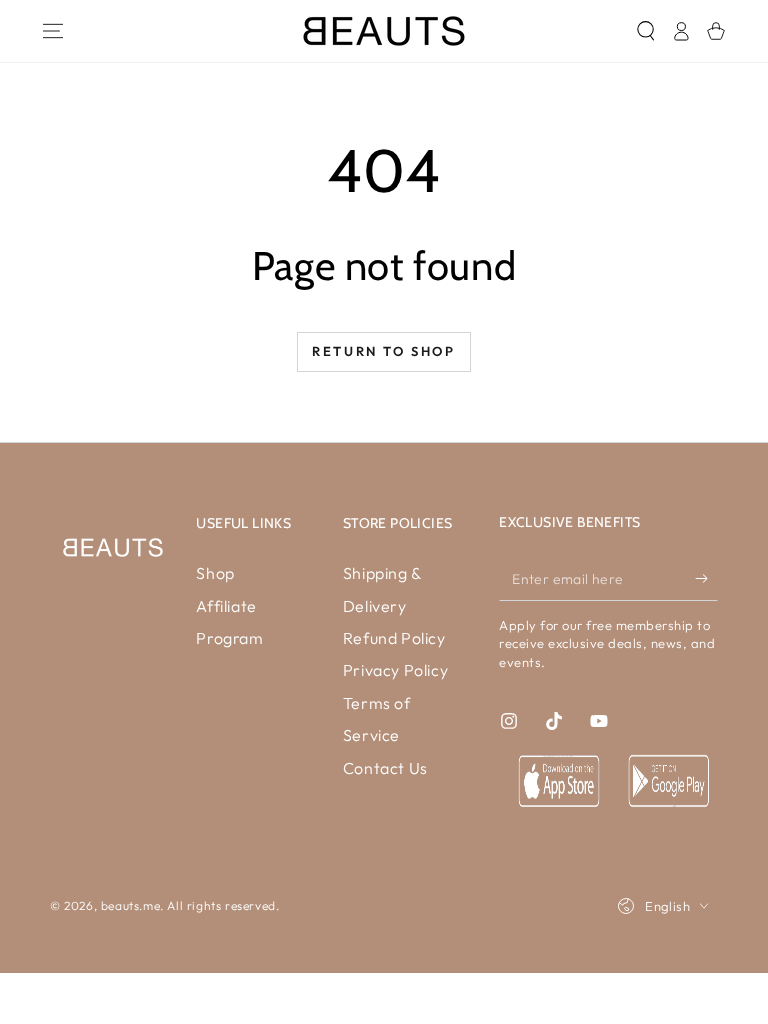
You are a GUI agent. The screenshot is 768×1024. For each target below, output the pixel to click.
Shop (215, 573)
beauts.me (130, 905)
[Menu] (52, 31)
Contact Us (385, 768)
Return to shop (383, 351)
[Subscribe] (706, 578)
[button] (645, 31)
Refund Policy (394, 638)
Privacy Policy (395, 670)
